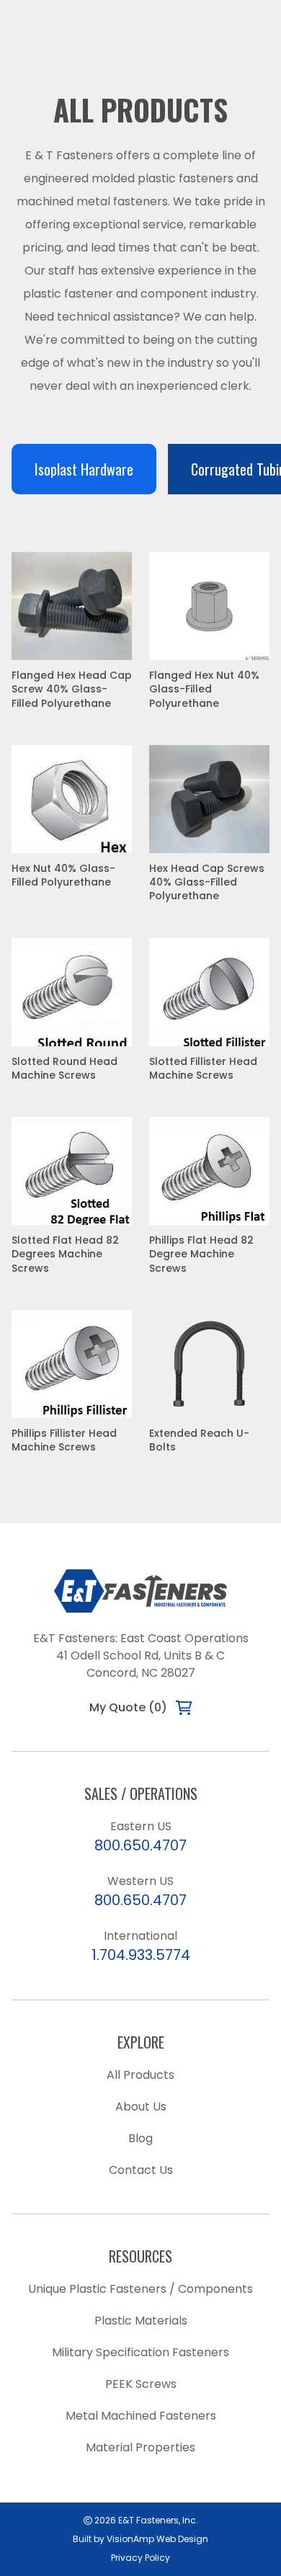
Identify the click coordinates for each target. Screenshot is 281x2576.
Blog (140, 2138)
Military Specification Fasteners (140, 2352)
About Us (141, 2107)
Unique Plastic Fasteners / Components (140, 2289)
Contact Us (141, 2170)
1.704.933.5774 (141, 1955)
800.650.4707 (140, 1845)
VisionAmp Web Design (157, 2539)
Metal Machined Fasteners (141, 2416)
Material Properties (140, 2447)
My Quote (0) (128, 1707)
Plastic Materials (141, 2321)
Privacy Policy (140, 2558)
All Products (140, 2075)
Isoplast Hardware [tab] (84, 469)
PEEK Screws (141, 2384)
